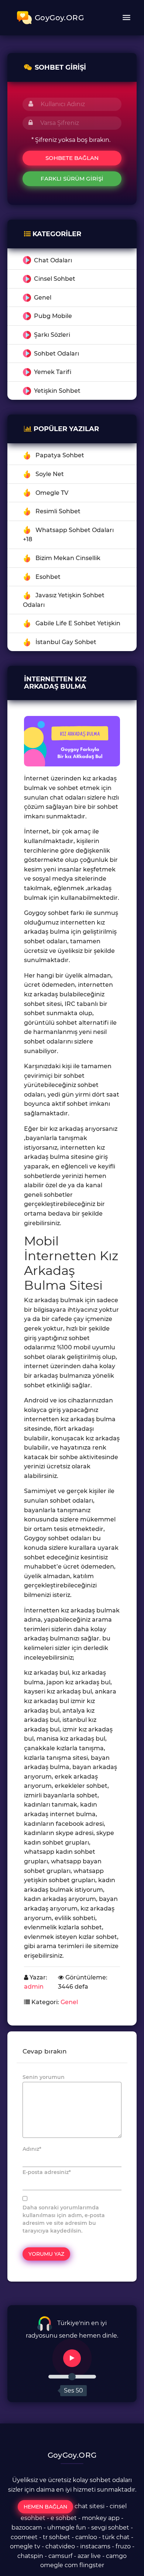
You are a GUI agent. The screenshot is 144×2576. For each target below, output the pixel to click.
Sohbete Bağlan (72, 158)
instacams (95, 2546)
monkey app (101, 2518)
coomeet (24, 2537)
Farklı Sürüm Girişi (72, 179)
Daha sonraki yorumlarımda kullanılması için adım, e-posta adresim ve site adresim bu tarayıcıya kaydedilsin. (64, 2219)
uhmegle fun (67, 2528)
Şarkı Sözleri (52, 335)
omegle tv (25, 2546)
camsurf (60, 2556)
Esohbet (48, 577)
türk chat (116, 2537)
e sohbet (64, 2518)
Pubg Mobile (53, 316)
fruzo (123, 2546)
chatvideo (60, 2546)
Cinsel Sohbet (55, 279)
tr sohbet (56, 2537)
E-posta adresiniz (47, 2172)
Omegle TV (52, 493)
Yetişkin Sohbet (57, 391)
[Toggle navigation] (126, 18)
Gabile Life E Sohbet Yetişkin (78, 623)
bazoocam (27, 2528)
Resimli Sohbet (58, 511)
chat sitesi (90, 2507)
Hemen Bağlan (45, 2507)
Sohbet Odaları (56, 354)
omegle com (59, 2565)
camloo (86, 2537)
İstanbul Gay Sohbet (66, 642)
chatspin (30, 2556)
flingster (92, 2565)
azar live (89, 2556)
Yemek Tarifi (53, 372)
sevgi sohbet (110, 2528)
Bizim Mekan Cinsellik (68, 558)
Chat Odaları (53, 260)
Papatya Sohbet (60, 455)
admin (34, 1987)
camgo (116, 2556)
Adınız (32, 2149)
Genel (43, 298)
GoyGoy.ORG (59, 18)
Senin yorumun (44, 2077)
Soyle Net (50, 474)
